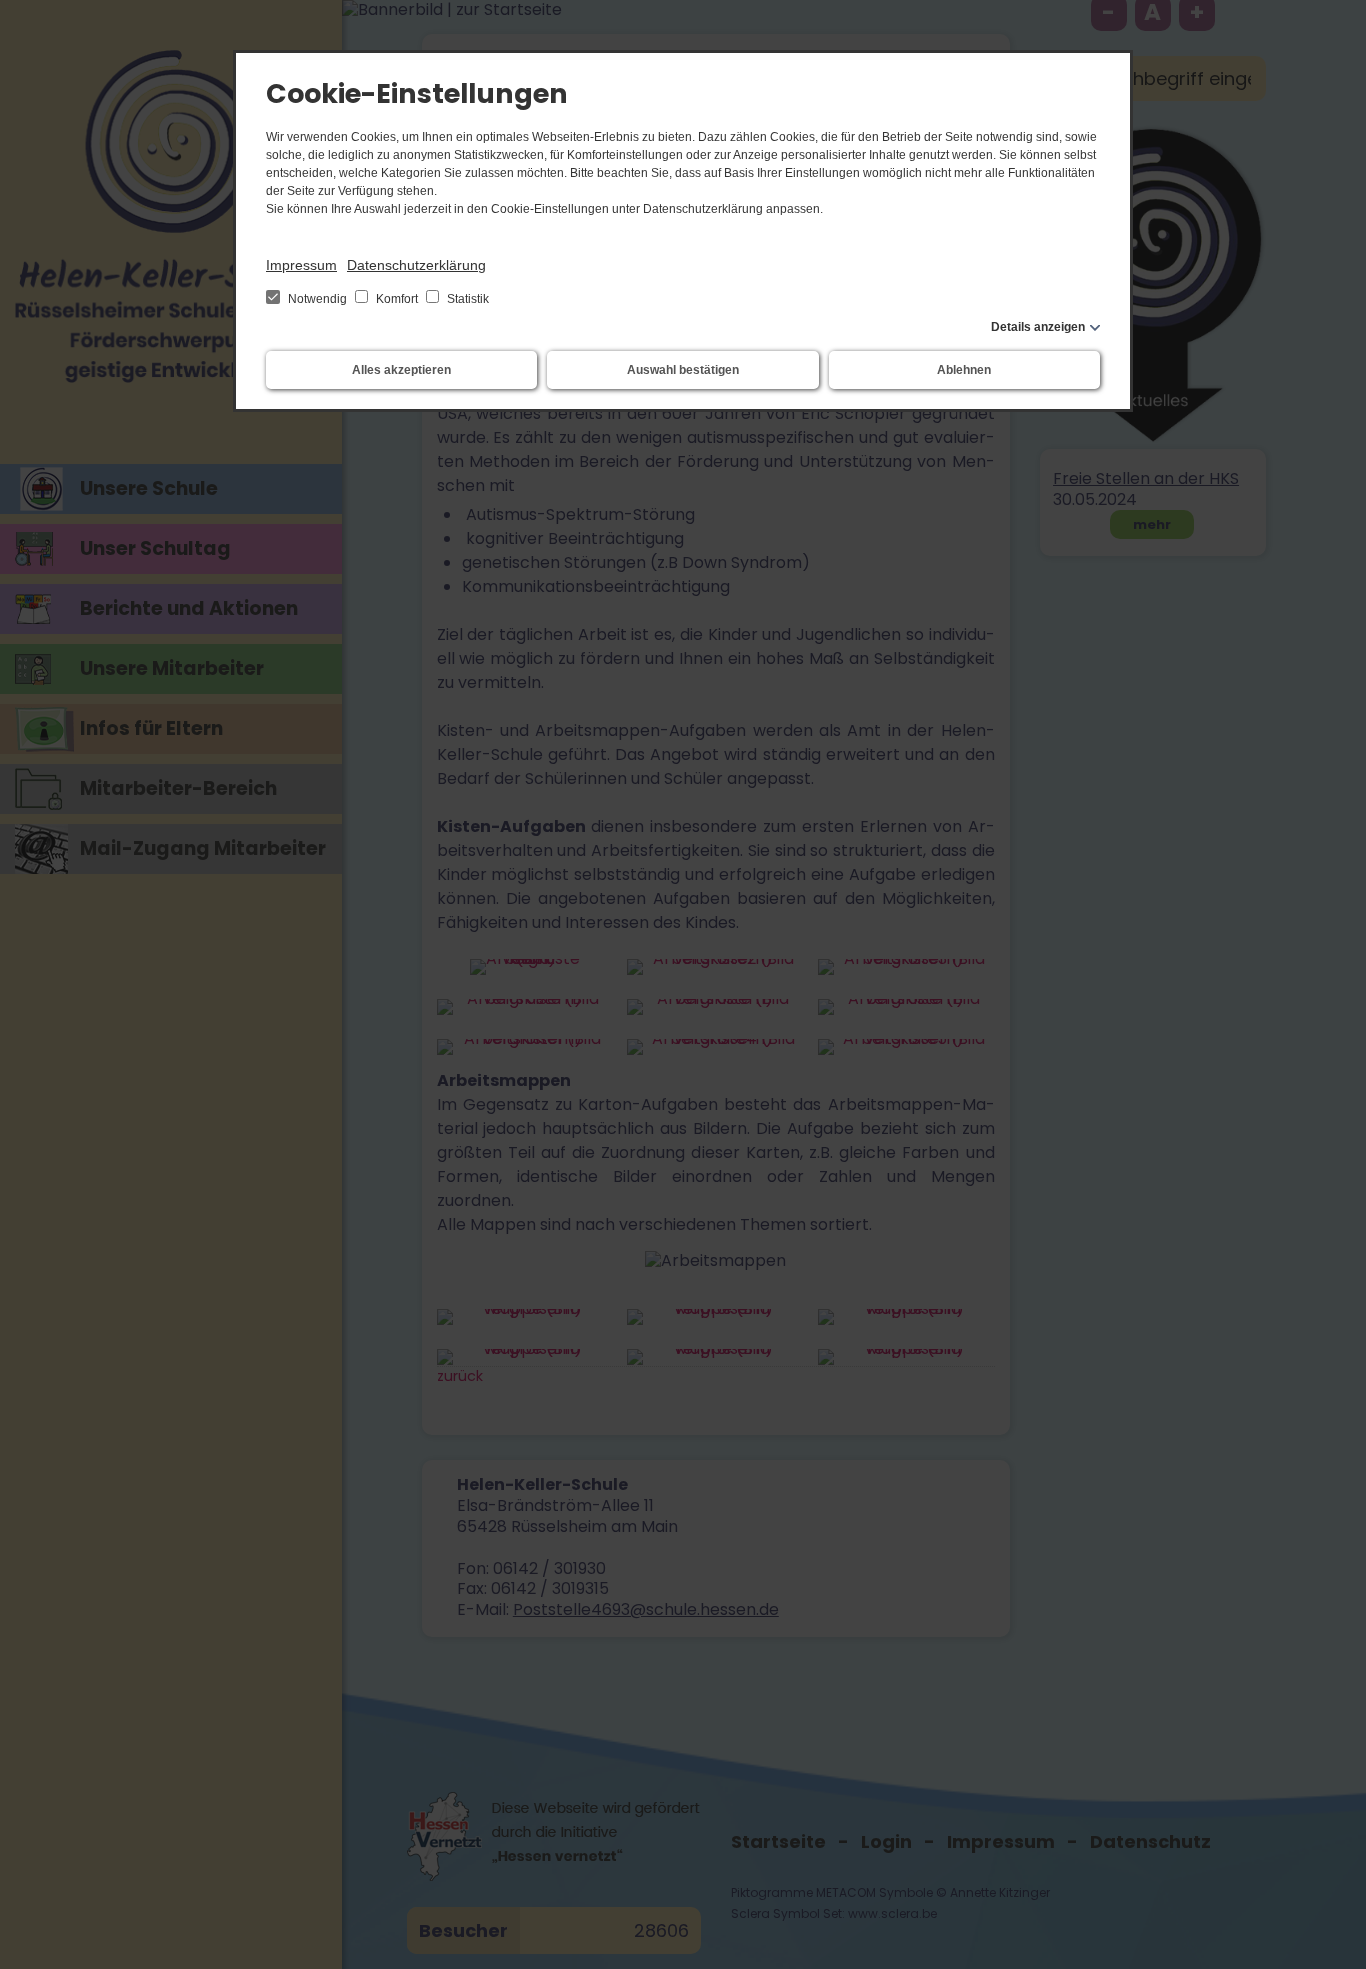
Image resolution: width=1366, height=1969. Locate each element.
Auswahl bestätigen (683, 370)
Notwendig (317, 299)
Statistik (466, 299)
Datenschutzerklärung (416, 265)
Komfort (397, 299)
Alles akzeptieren (401, 370)
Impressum (301, 265)
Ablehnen (964, 370)
